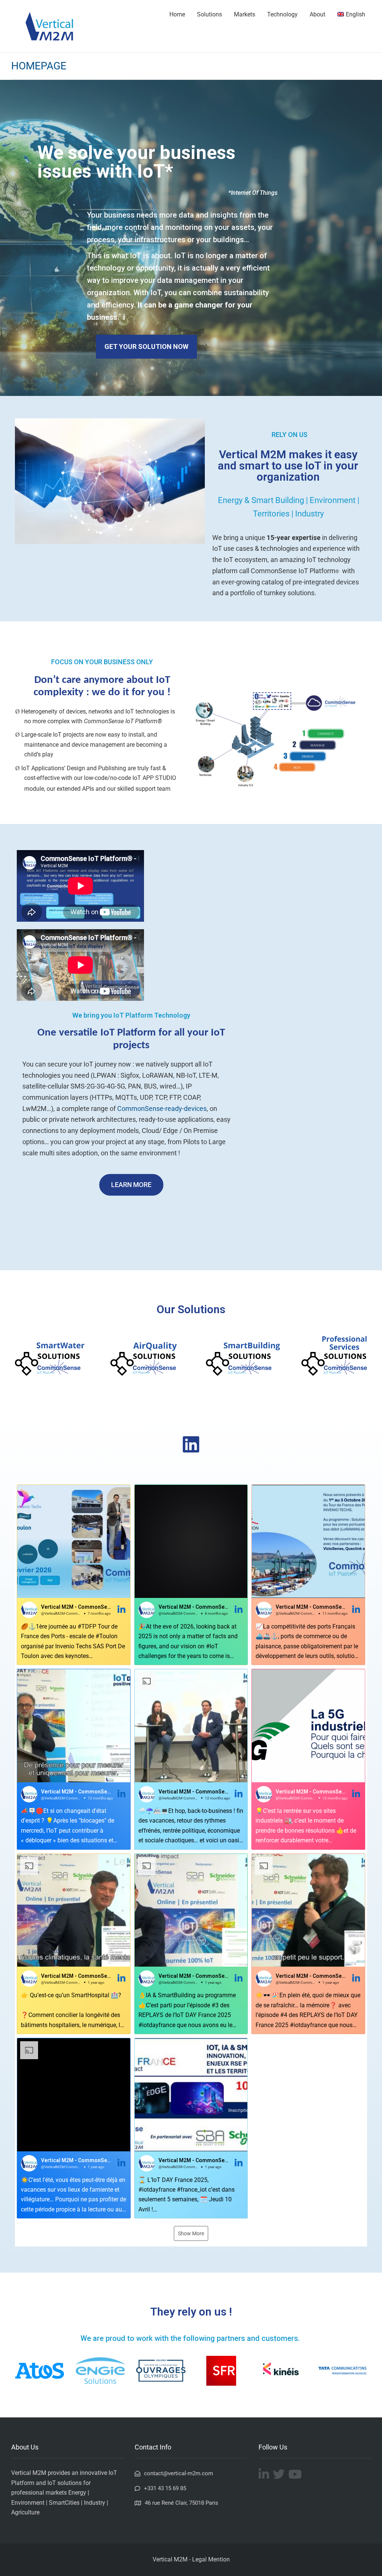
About (317, 14)
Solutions (209, 14)
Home (177, 14)
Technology (282, 14)
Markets (245, 14)
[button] (74, 1575)
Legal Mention (211, 2559)
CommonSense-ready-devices (162, 1109)
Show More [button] (191, 2233)
